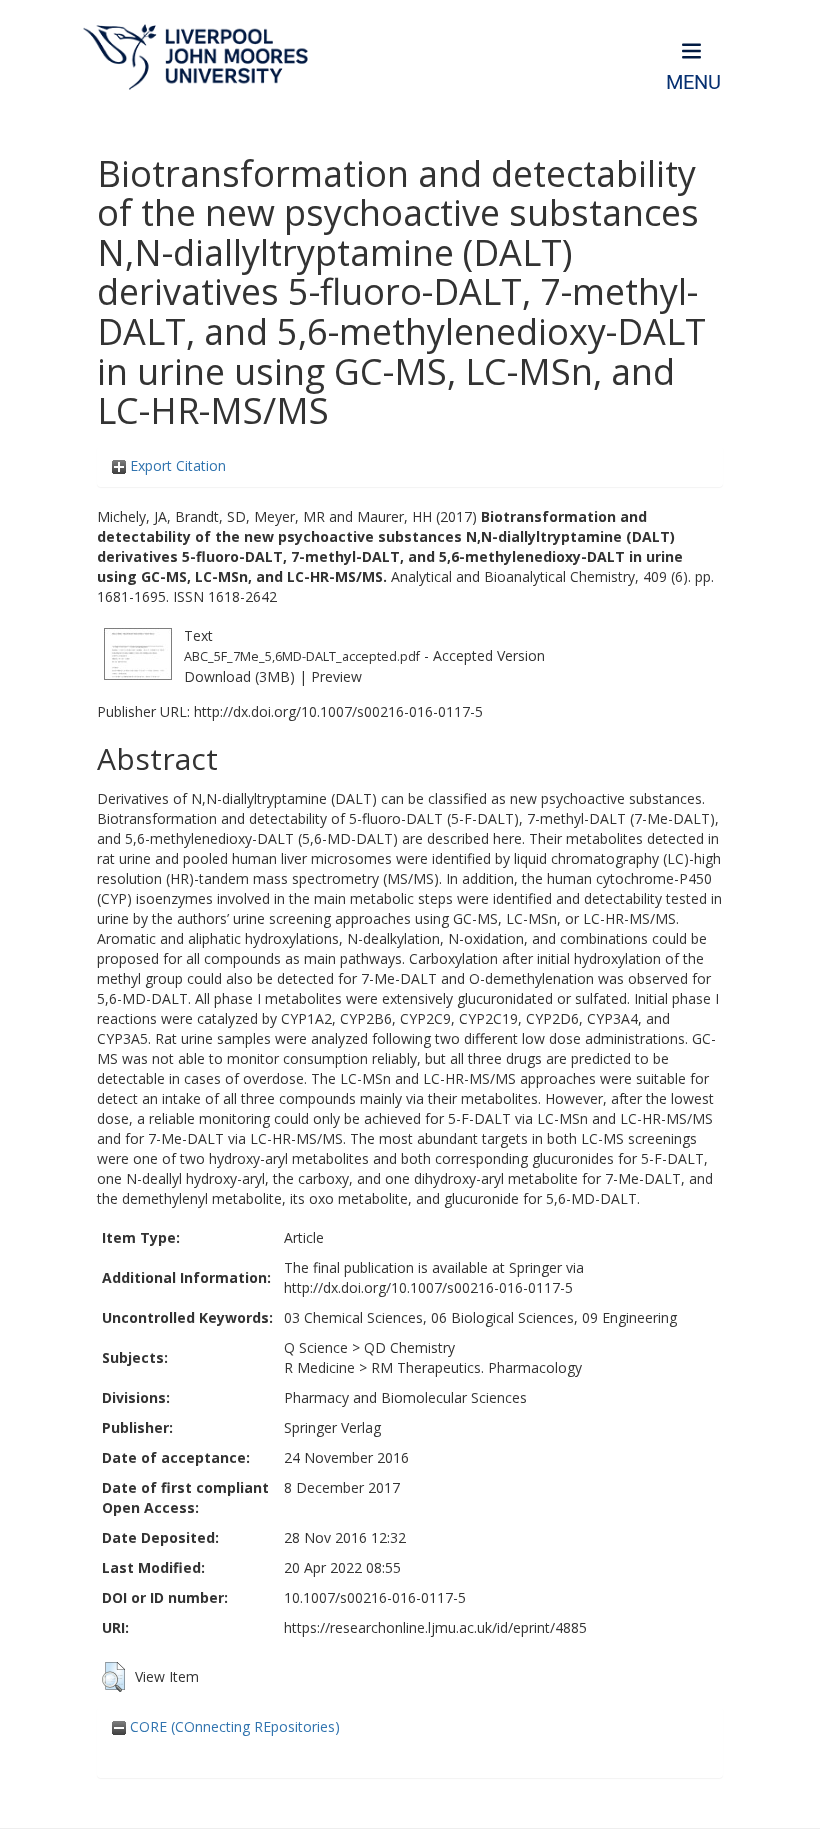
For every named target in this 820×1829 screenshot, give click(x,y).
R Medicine (319, 1367)
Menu (693, 82)
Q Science (316, 1347)
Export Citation (176, 465)
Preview (336, 676)
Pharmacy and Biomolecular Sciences (405, 1397)
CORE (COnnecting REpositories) (233, 1726)
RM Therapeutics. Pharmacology (476, 1367)
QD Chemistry (409, 1347)
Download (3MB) (239, 676)
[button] (113, 1677)
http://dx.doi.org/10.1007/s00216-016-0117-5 (338, 711)
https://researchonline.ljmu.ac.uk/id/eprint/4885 (435, 1627)
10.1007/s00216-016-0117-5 (375, 1597)
